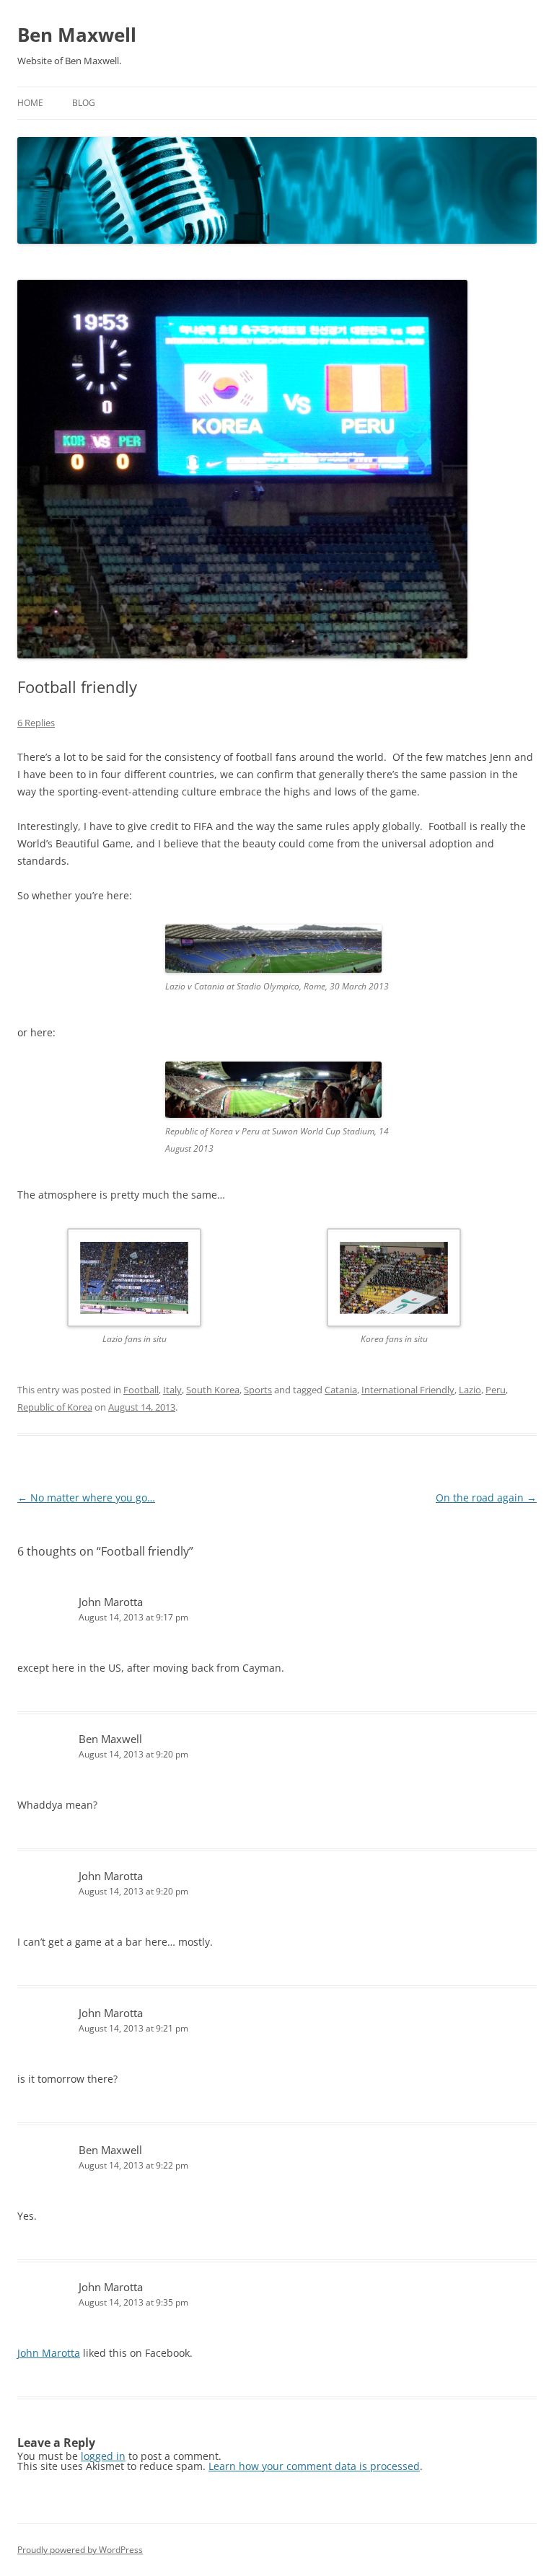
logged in (103, 2456)
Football (141, 1390)
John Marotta (111, 1602)
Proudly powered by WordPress (80, 2550)
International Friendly (408, 1390)
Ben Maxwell (77, 35)
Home (30, 103)
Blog (84, 103)
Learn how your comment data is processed (314, 2466)
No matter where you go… (86, 1497)
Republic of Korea (55, 1407)
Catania (341, 1390)
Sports (258, 1390)
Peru (496, 1390)
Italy (172, 1390)
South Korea (213, 1390)
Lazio (470, 1390)
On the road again (486, 1497)
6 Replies (36, 723)
